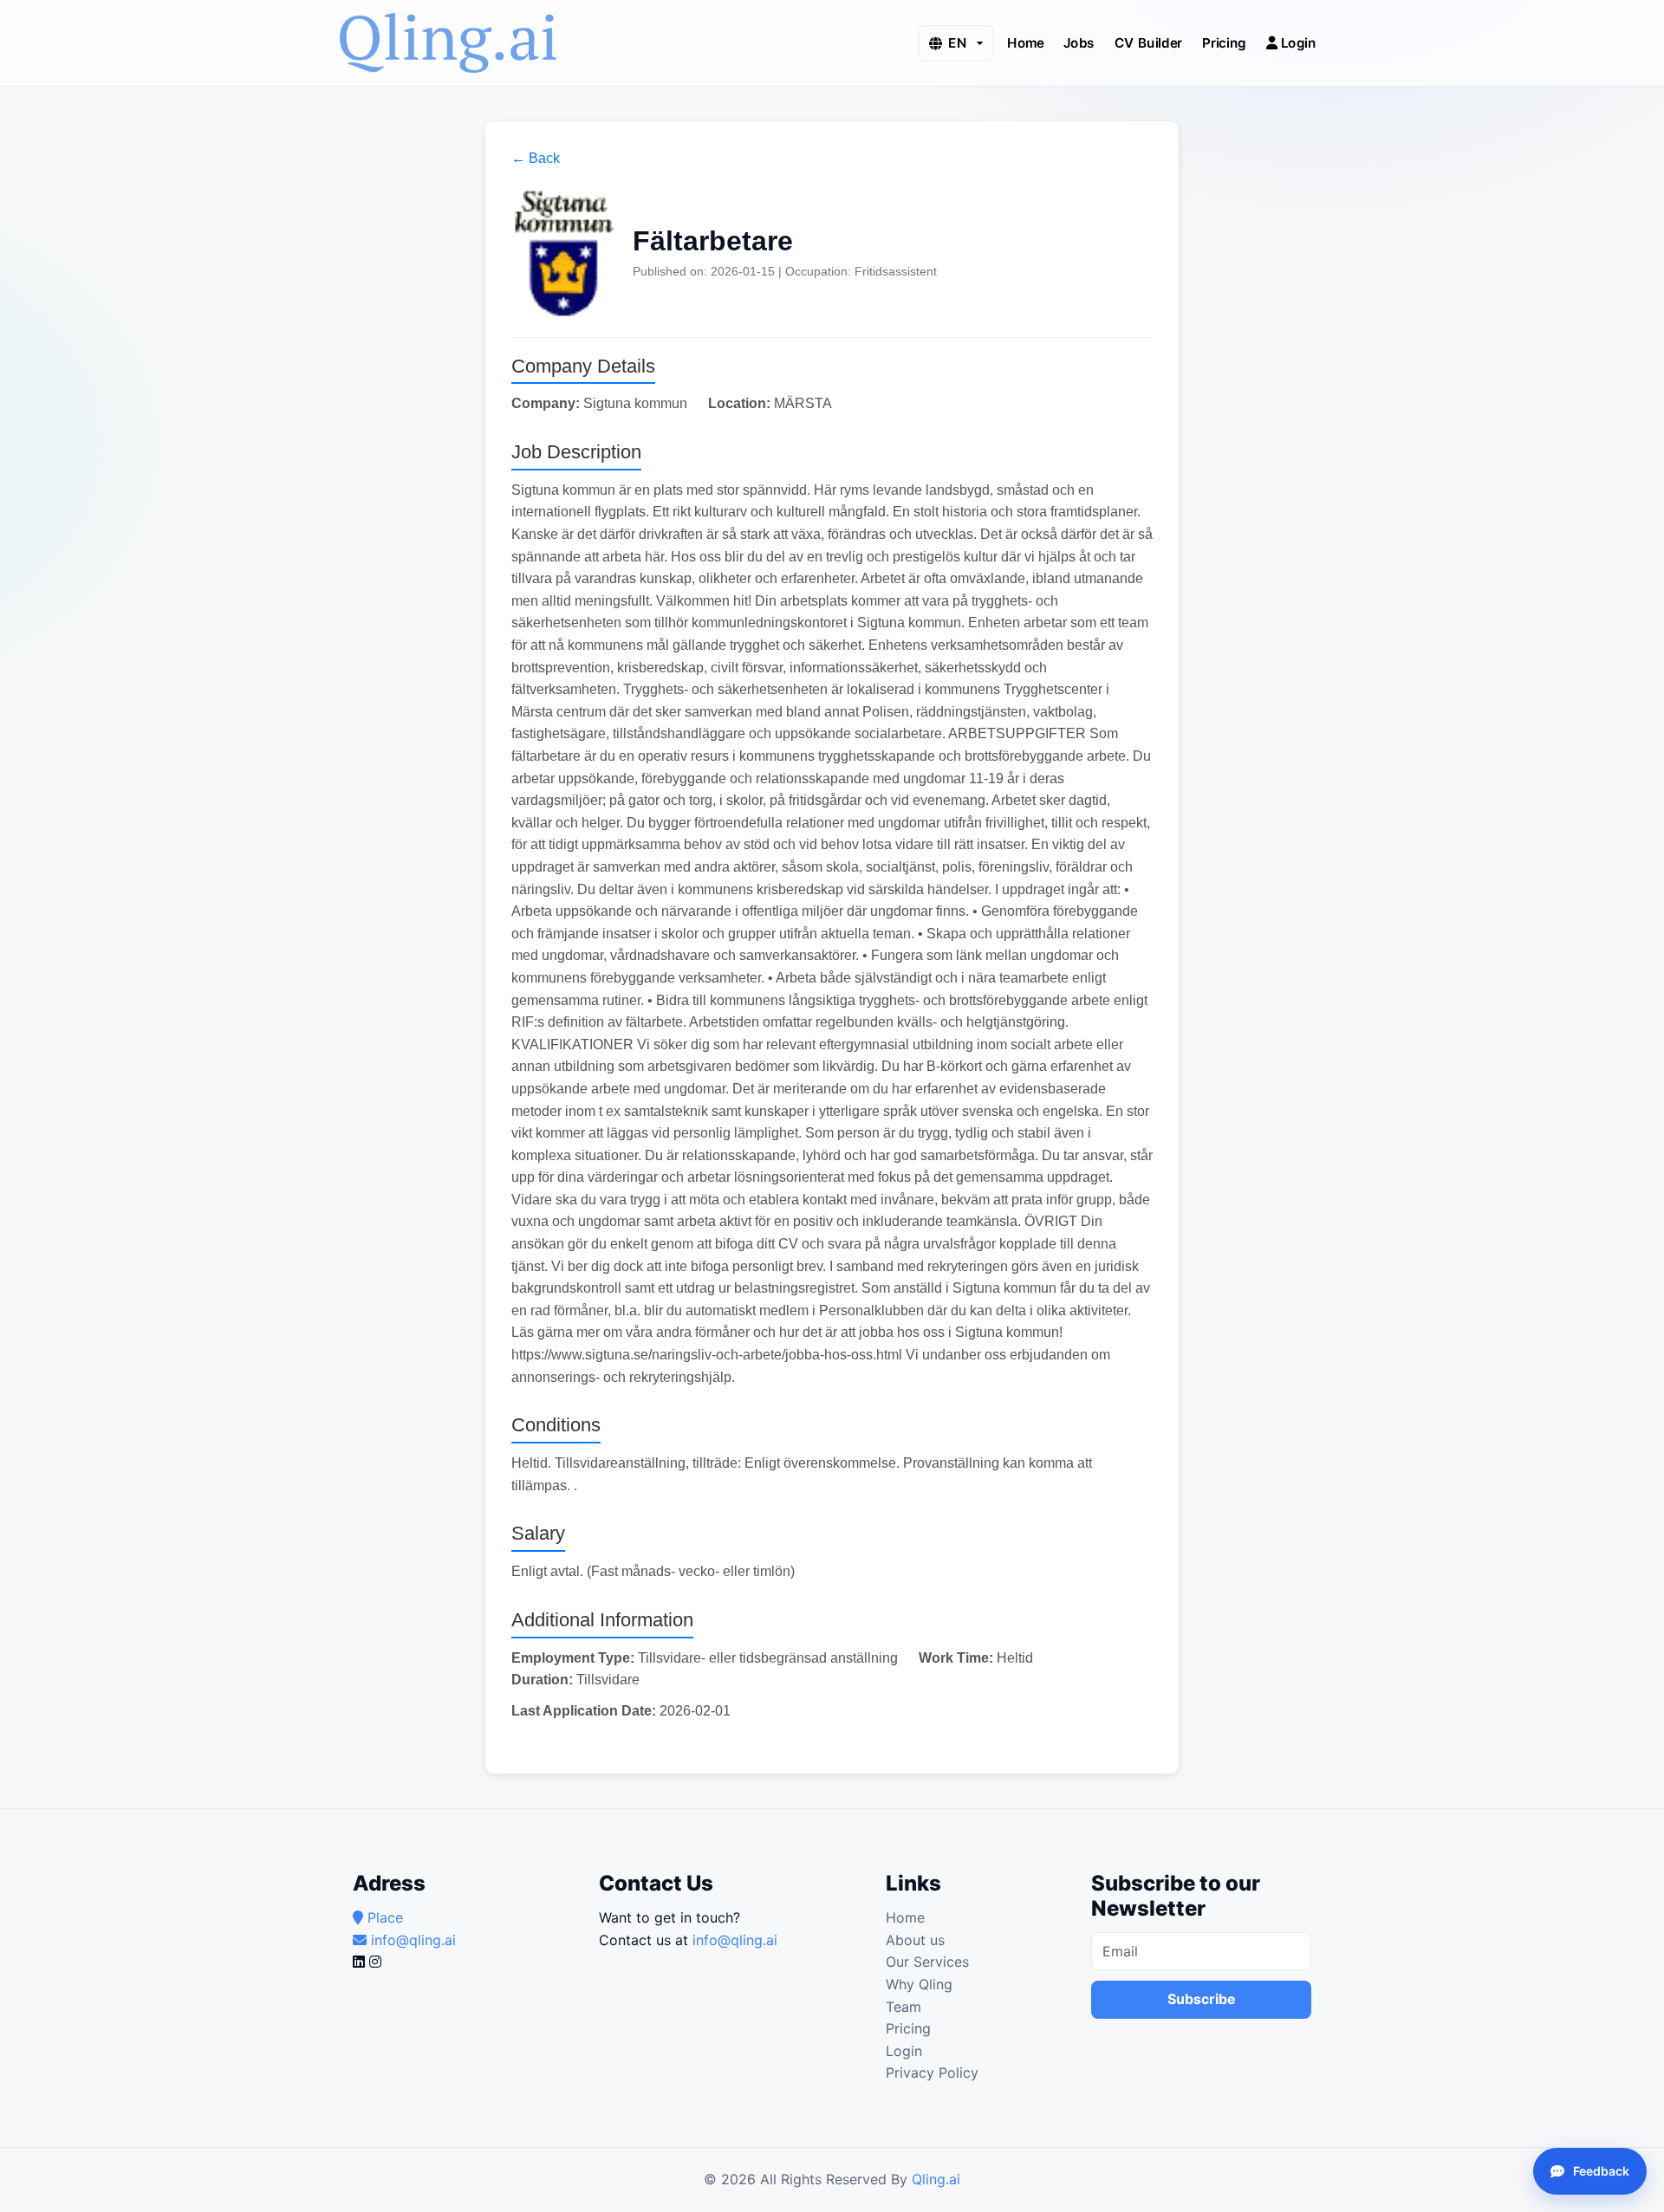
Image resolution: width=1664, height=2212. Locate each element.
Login (1297, 42)
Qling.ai (936, 2179)
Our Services (927, 1962)
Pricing (1224, 42)
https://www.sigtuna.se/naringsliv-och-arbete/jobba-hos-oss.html (707, 1355)
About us (915, 1940)
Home (1026, 42)
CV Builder (1148, 42)
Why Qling (919, 1984)
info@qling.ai (735, 1940)
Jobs (1079, 42)
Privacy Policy (932, 2073)
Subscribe (1202, 1999)
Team (903, 2007)
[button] (955, 43)
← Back (536, 158)
